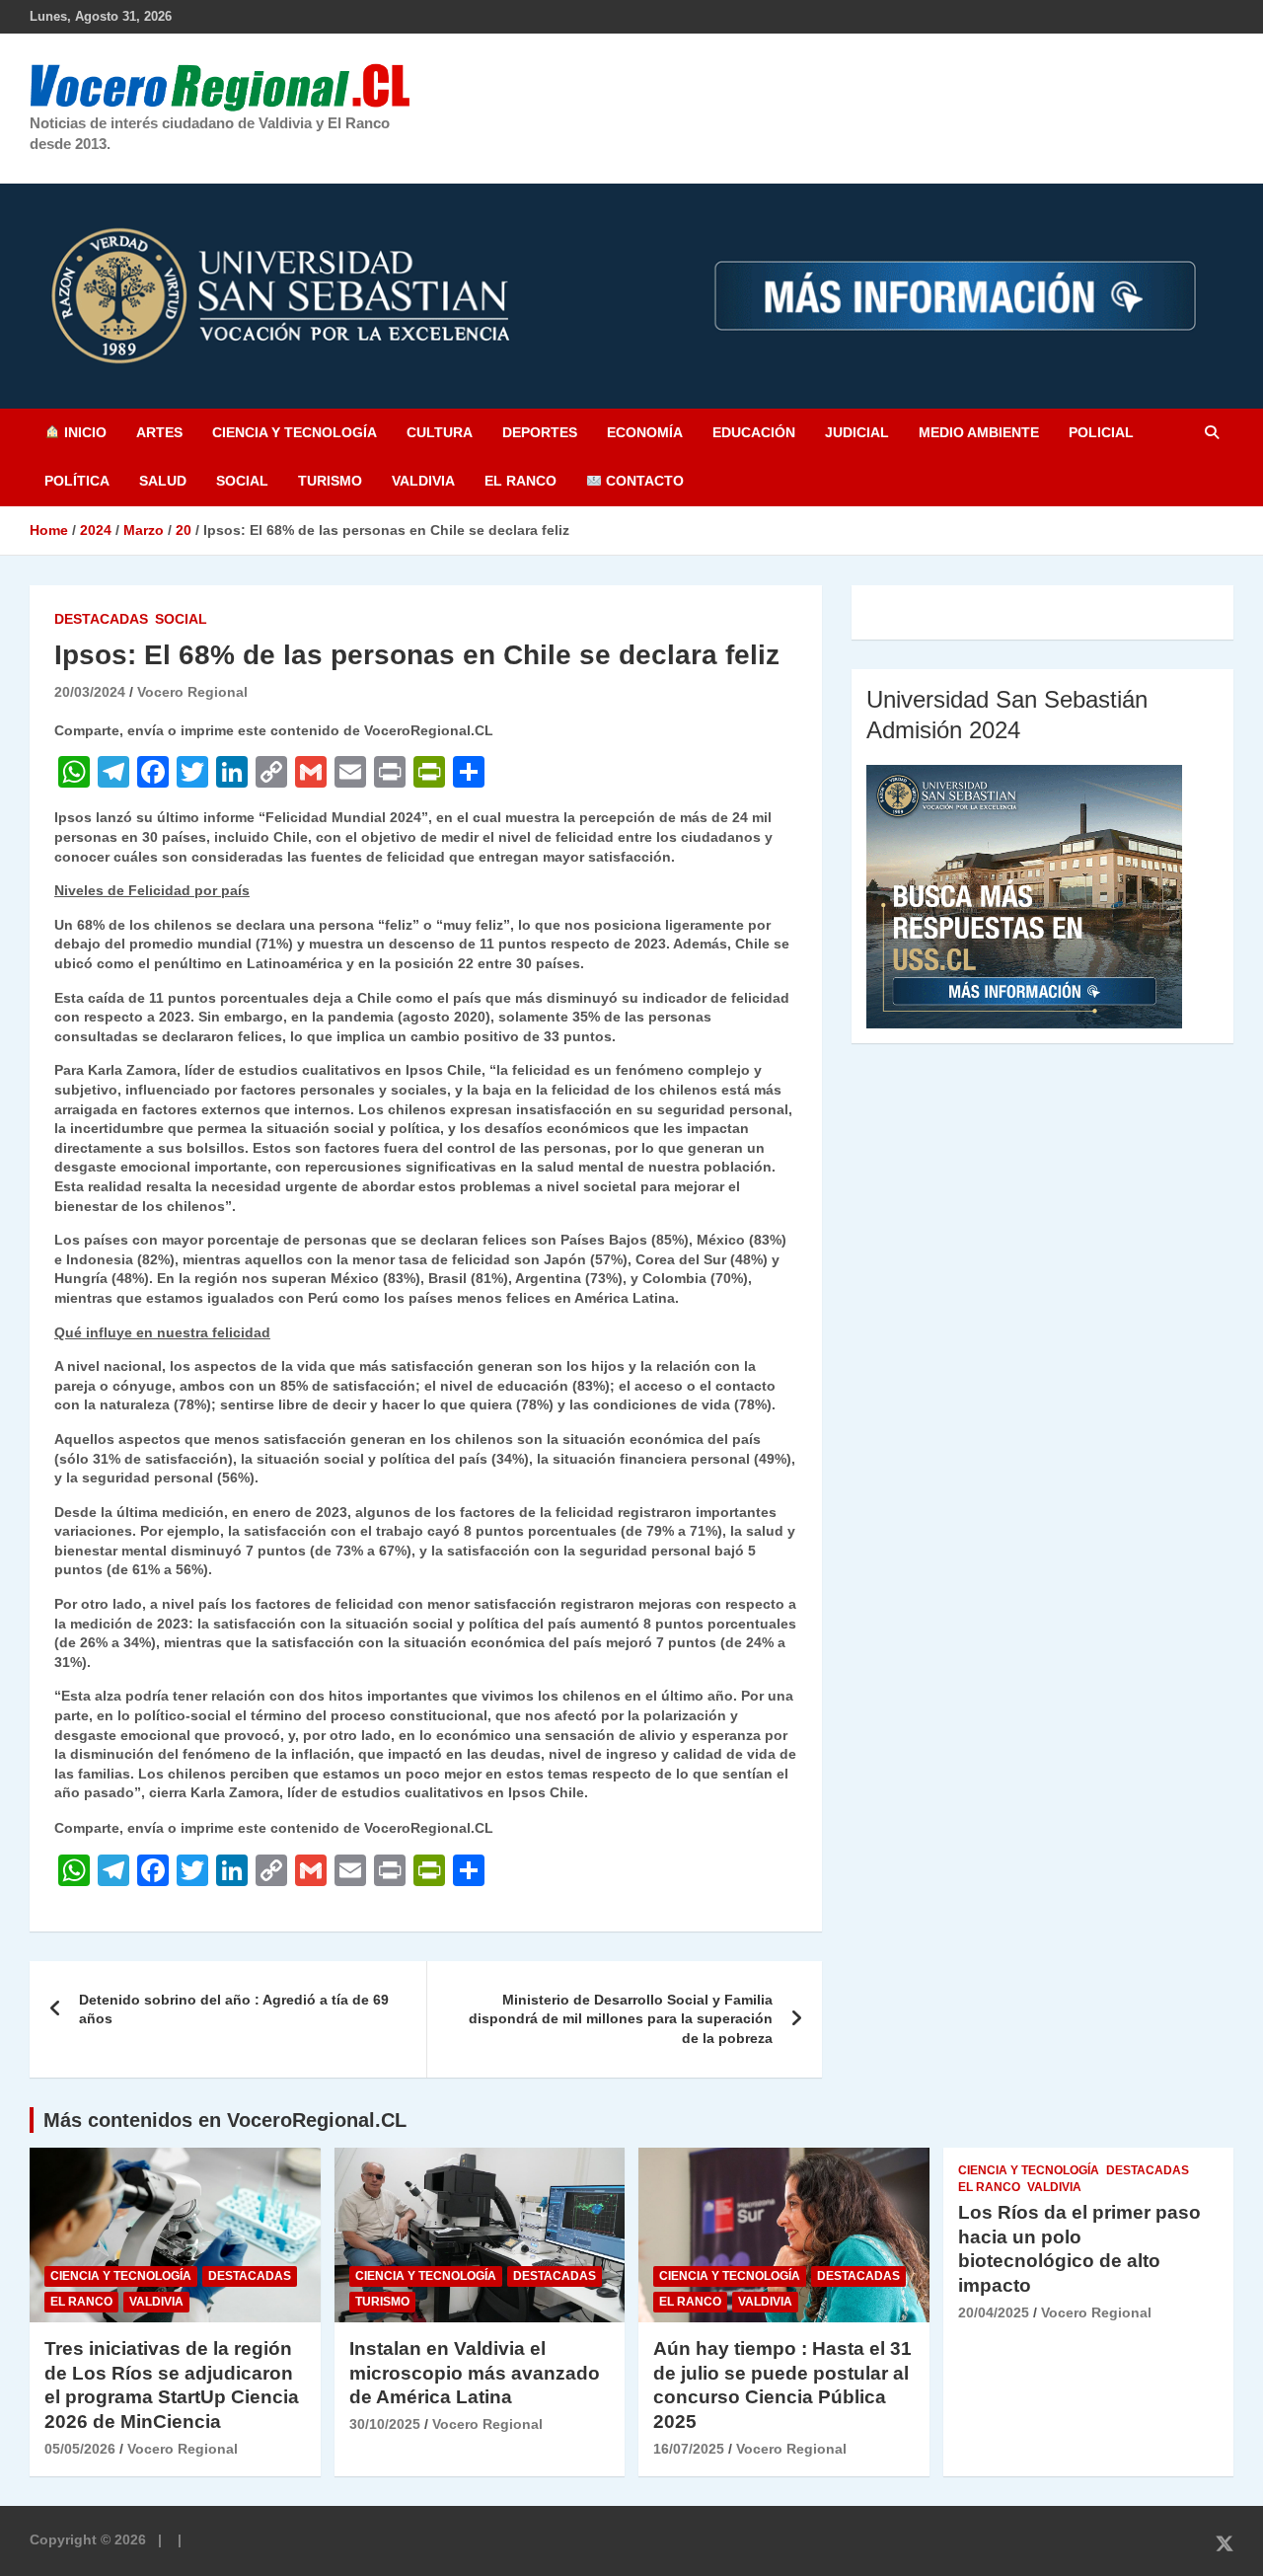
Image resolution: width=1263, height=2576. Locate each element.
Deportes (540, 432)
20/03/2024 (90, 692)
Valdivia (423, 481)
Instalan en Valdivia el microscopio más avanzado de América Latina (475, 2373)
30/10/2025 (385, 2424)
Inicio (83, 432)
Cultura (440, 432)
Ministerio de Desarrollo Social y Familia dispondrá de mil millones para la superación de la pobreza (621, 2019)
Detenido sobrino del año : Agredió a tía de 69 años (234, 2009)
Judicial (857, 432)
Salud (163, 481)
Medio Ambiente (979, 432)
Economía (645, 432)
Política (77, 481)
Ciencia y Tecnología (295, 432)
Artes (159, 432)
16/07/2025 (689, 2449)
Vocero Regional (192, 692)
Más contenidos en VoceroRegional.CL (225, 2120)
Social (242, 481)
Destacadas (101, 619)
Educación (754, 432)
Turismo (330, 481)
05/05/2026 (80, 2449)
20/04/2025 (994, 2312)
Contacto (643, 481)
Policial (1101, 432)
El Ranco (520, 481)
